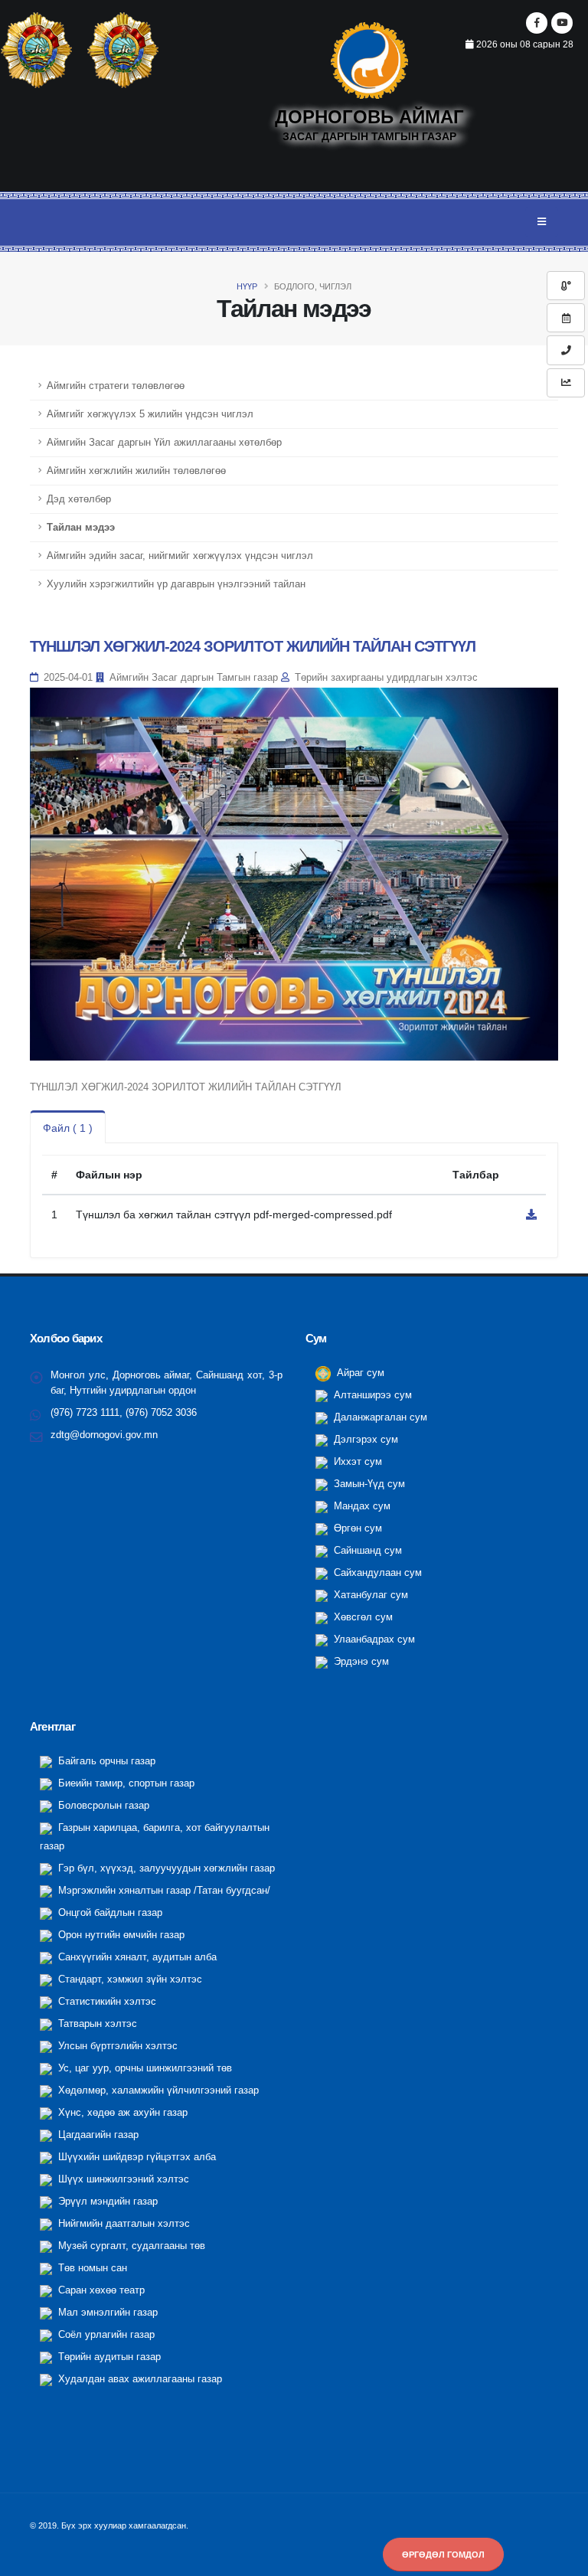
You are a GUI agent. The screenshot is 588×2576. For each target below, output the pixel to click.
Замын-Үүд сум (368, 1484)
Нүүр (247, 286)
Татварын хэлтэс (96, 2024)
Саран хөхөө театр (100, 2290)
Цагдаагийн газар (97, 2135)
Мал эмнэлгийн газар (106, 2313)
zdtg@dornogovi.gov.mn (104, 1435)
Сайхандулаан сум (376, 1573)
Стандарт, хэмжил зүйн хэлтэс (129, 1979)
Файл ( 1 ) (68, 1128)
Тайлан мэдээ (81, 528)
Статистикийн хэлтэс (106, 2002)
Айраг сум (359, 1373)
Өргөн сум (356, 1528)
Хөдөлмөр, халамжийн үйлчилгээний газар (157, 2091)
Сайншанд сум (366, 1551)
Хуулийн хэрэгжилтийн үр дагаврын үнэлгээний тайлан (176, 584)
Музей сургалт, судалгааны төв (130, 2246)
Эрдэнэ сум (360, 1662)
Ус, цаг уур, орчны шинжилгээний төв (144, 2068)
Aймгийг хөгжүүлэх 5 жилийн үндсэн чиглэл (150, 414)
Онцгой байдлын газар (109, 1913)
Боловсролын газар (102, 1806)
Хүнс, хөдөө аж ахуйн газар (121, 2113)
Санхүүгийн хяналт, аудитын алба (136, 1957)
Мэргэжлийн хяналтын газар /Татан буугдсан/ (163, 1891)
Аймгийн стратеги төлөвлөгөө (116, 386)
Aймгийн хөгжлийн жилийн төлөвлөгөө (136, 471)
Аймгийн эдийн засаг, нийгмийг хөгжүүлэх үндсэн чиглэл (180, 556)
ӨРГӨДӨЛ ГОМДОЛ (443, 2555)
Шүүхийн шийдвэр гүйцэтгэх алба (136, 2157)
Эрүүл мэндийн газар (106, 2202)
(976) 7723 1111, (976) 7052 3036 (124, 1413)
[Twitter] (562, 23)
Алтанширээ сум (371, 1395)
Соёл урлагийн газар (105, 2335)
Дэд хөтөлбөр (79, 499)
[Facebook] (537, 23)
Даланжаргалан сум (379, 1417)
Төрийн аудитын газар (108, 2357)
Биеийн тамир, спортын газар (125, 1783)
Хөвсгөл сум (362, 1617)
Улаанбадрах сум (373, 1639)
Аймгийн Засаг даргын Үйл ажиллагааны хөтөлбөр (164, 443)
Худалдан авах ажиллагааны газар (139, 2379)
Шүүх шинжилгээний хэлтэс (122, 2179)
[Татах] (531, 1214)
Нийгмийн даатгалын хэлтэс (122, 2224)
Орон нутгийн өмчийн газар (120, 1935)
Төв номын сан (91, 2268)
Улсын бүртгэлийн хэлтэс (116, 2046)
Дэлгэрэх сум (364, 1440)
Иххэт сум (356, 1462)
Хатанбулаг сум (369, 1595)
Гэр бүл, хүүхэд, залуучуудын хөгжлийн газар (165, 1868)
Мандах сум (361, 1506)
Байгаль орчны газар (105, 1761)
